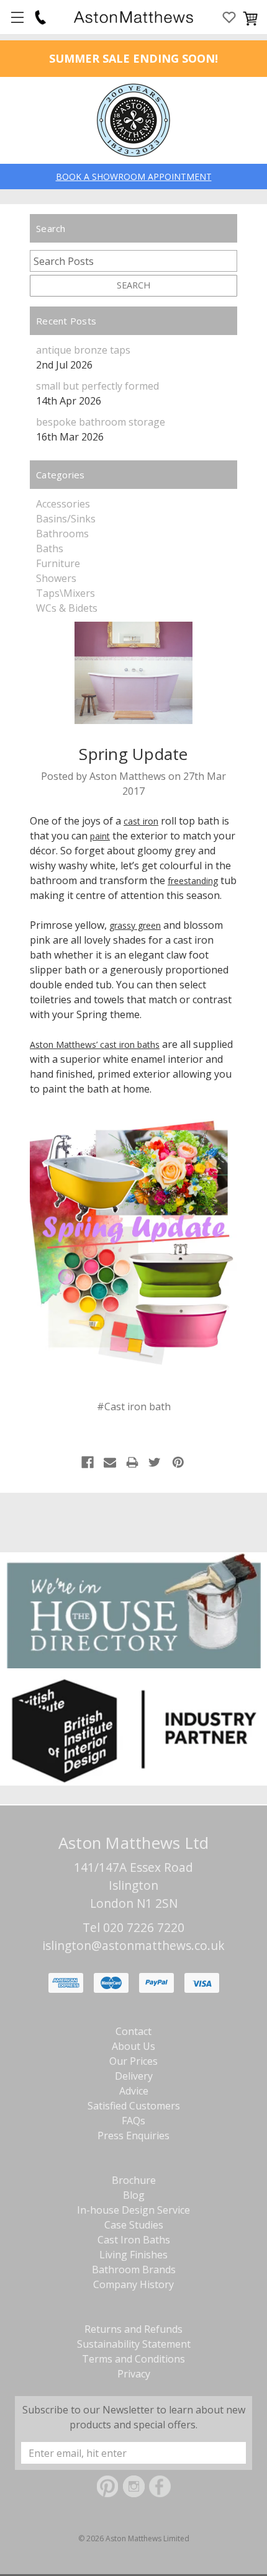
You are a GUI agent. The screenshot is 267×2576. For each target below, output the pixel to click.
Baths (50, 548)
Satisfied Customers (134, 2106)
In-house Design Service (133, 2210)
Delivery (134, 2076)
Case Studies (134, 2225)
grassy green (135, 925)
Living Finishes (133, 2255)
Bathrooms (62, 534)
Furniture (58, 563)
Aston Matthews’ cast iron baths (95, 1044)
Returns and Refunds (133, 2329)
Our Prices (133, 2061)
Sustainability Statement (134, 2344)
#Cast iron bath (134, 1407)
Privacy (134, 2374)
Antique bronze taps (83, 350)
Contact (133, 2031)
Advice (134, 2091)
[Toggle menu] (17, 17)
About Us (133, 2046)
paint (100, 836)
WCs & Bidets (67, 608)
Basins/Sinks (66, 519)
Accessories (63, 504)
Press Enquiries (133, 2135)
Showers (56, 578)
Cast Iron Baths (134, 2240)
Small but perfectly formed (97, 386)
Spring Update (133, 754)
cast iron (141, 821)
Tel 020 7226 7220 (133, 1927)
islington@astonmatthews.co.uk (133, 1945)
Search (133, 285)
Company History (133, 2284)
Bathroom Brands (134, 2270)
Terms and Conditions (133, 2359)
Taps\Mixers (66, 593)
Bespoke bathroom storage (101, 422)
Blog (134, 2195)
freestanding (193, 881)
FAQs (133, 2121)
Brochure (134, 2180)
